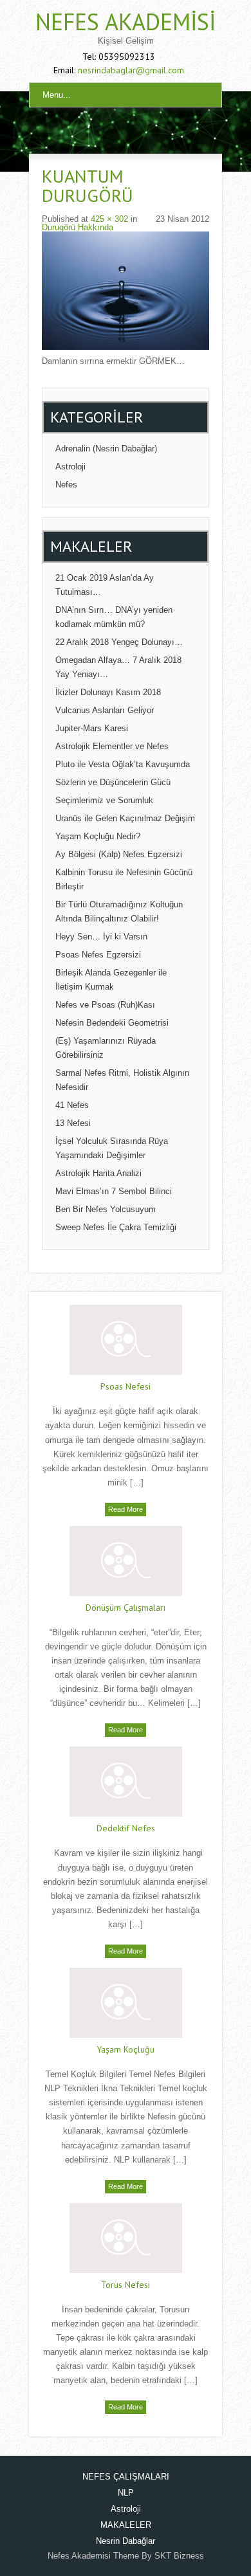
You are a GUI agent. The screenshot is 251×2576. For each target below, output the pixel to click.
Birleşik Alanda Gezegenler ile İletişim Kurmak (111, 980)
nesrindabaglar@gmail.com (131, 70)
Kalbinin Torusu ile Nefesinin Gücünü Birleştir (124, 879)
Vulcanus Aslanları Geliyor (105, 710)
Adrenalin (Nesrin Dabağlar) (106, 449)
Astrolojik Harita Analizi (98, 1173)
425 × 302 (109, 219)
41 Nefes (72, 1105)
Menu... (57, 95)
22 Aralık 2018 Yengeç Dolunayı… (119, 642)
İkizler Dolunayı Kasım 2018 (108, 692)
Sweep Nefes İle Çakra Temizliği (116, 1227)
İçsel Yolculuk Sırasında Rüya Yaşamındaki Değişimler (112, 1148)
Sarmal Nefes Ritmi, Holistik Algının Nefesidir (122, 1080)
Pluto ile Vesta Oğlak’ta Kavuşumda (123, 764)
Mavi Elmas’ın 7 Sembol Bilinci (114, 1191)
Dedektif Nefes (126, 1828)
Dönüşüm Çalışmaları (126, 1608)
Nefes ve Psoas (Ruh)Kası (105, 1005)
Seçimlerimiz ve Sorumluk (104, 800)
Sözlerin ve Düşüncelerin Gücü (113, 782)
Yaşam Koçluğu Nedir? (98, 836)
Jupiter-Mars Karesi (92, 728)
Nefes (66, 485)
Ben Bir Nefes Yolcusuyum (106, 1209)
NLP (126, 2493)
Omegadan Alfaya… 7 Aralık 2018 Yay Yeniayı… (118, 667)
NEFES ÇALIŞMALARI (126, 2477)
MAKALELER (126, 2525)
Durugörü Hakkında (78, 227)
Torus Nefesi (126, 2285)
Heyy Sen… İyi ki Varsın (101, 937)
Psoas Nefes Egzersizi (98, 955)
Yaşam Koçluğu (126, 2049)
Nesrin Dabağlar (126, 2541)
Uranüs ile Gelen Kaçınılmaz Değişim (125, 818)
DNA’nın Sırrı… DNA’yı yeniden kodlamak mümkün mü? (114, 617)
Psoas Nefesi (126, 1386)
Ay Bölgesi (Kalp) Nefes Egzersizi (119, 854)
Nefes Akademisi (126, 22)
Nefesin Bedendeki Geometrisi (112, 1023)
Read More (126, 1509)
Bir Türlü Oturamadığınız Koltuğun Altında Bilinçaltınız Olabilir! (119, 912)
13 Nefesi (73, 1123)
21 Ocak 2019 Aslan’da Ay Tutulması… (105, 585)
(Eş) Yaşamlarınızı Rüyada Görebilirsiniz (106, 1048)
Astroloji (70, 467)
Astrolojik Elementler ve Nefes (112, 746)
